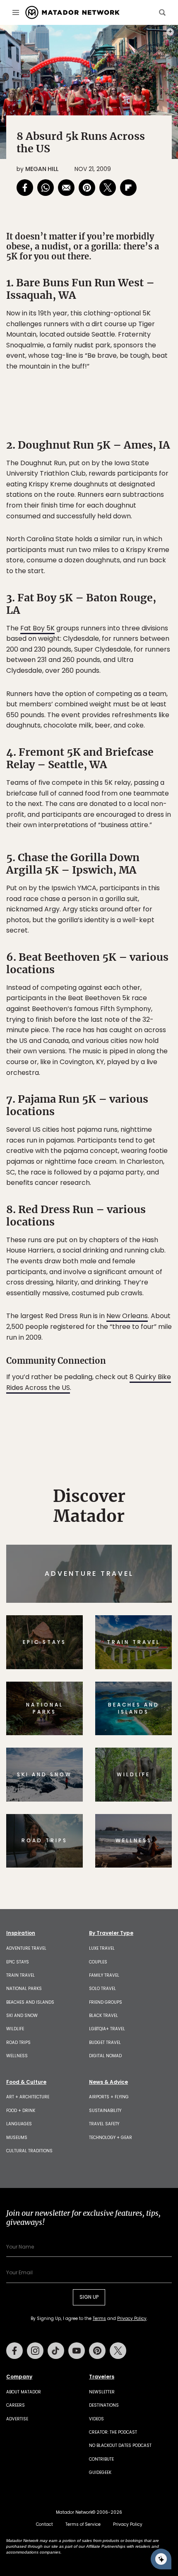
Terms (101, 1344)
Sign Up (147, 1323)
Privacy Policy (139, 1344)
